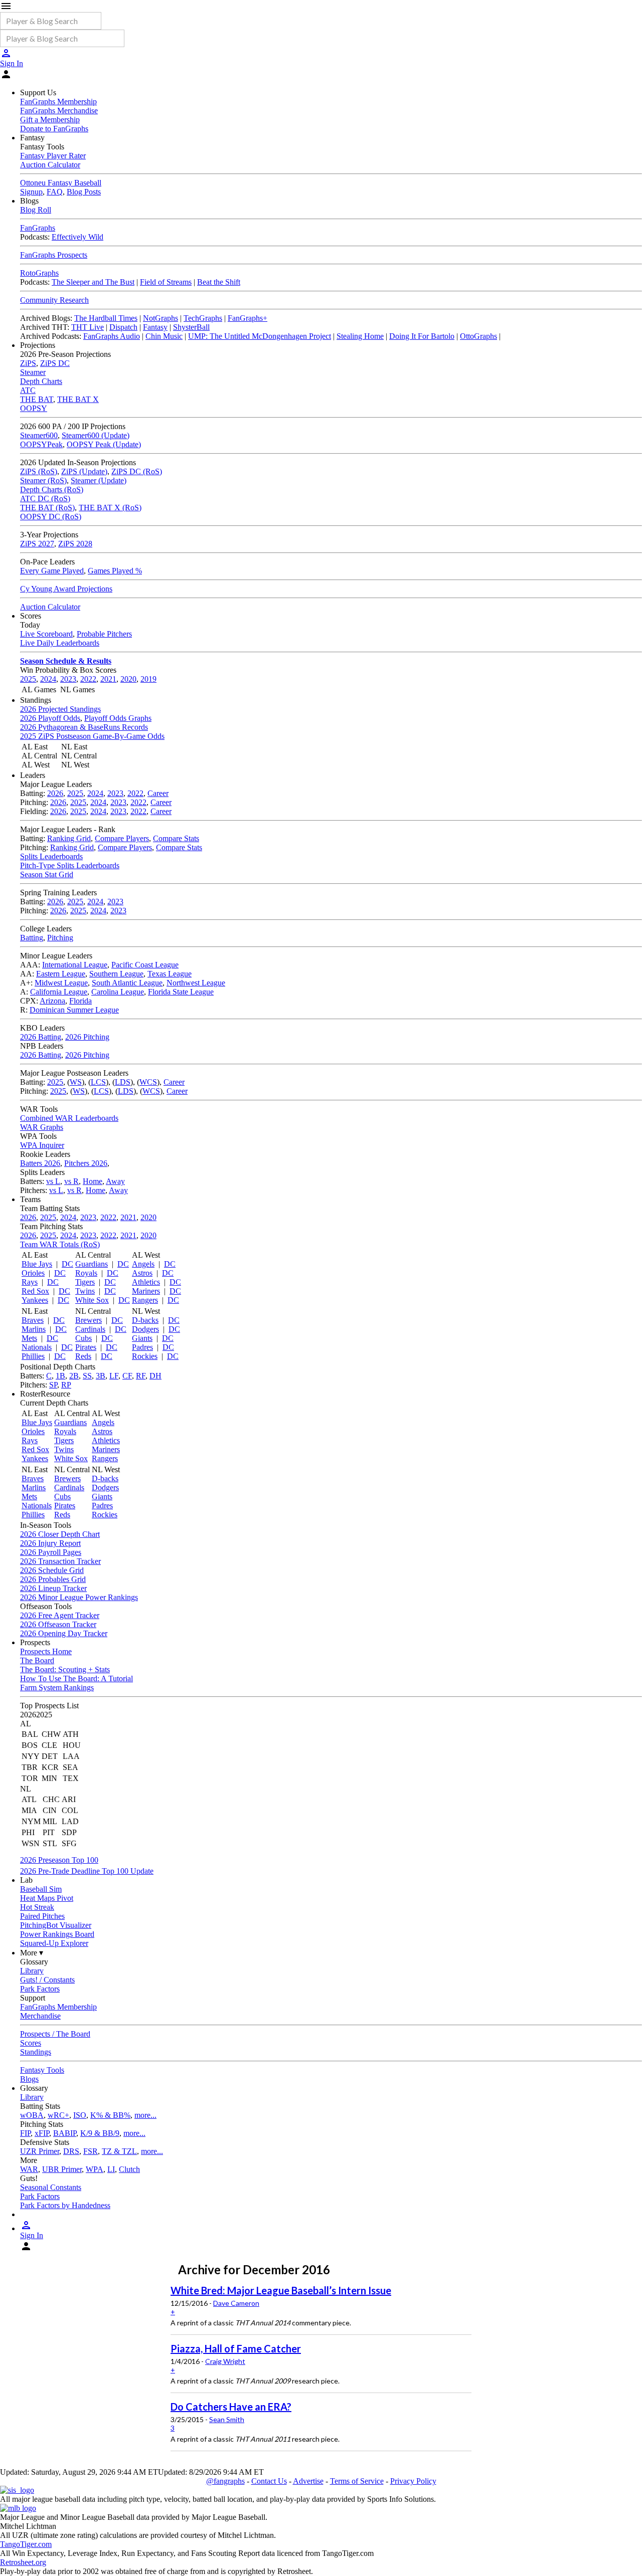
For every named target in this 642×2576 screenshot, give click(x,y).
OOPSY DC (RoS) (51, 517)
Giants (142, 1338)
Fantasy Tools (42, 2070)
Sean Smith (227, 2419)
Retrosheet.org (23, 2562)
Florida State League (181, 992)
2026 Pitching (87, 1037)
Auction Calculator (50, 165)
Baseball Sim (41, 1889)
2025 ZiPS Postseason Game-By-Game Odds (92, 736)
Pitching (60, 938)
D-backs (145, 1320)
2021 (108, 679)
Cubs (84, 1338)
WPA (95, 2169)
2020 (128, 679)
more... (145, 2115)
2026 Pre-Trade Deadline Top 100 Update (87, 1871)
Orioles (33, 1273)
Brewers (89, 1320)
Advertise (308, 2481)
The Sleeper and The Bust (93, 282)
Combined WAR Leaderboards (69, 1118)
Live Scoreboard (46, 634)
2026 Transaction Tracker (60, 1561)
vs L (53, 1181)
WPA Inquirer (42, 1145)
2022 (88, 679)
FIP (25, 2133)
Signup (31, 192)
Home (93, 1181)
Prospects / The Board (55, 2034)
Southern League (116, 974)
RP (66, 1385)
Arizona (52, 1001)
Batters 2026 (40, 1163)
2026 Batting (41, 1037)
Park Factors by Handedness (65, 2205)
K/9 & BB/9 (100, 2133)
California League (59, 992)
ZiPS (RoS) (39, 471)
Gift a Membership (50, 120)
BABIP (65, 2133)
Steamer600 (39, 435)
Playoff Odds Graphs (118, 718)
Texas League (170, 974)
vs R (71, 1181)
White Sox (92, 1300)
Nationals (37, 1347)
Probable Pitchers (104, 634)
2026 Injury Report (50, 1543)
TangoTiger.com (26, 2544)
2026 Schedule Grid (52, 1570)
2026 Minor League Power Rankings (79, 1597)
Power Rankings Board (57, 1934)
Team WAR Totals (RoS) (60, 1244)
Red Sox (35, 1291)
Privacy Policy (413, 2481)
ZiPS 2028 (75, 544)
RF (141, 1376)
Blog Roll (36, 210)
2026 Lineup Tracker (53, 1588)
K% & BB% (110, 2115)
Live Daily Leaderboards (60, 643)
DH (155, 1376)
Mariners (146, 1291)
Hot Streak (37, 1907)
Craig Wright (225, 2361)
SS (87, 1376)
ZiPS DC (55, 363)
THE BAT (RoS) (47, 508)
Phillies (33, 1356)
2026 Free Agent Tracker (60, 1615)
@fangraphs (225, 2481)
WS (76, 1082)
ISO (80, 2115)
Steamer (33, 372)
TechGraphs (203, 318)
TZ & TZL (119, 2151)
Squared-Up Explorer (54, 1943)
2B (74, 1376)
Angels (143, 1264)
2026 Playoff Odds (50, 718)
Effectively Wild (77, 237)
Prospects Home (46, 1651)
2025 (28, 679)
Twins (85, 1291)
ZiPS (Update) (84, 471)
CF (127, 1376)
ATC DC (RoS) (45, 499)
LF (114, 1376)
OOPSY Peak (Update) (104, 444)
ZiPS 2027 (37, 544)
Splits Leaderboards (51, 856)
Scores (31, 2043)
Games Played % (115, 571)
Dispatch (123, 327)
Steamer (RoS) (43, 480)
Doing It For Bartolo (422, 336)
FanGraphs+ (248, 318)
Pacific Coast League (145, 965)
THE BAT (37, 399)
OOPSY (34, 408)
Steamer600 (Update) (96, 435)
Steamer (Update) (99, 480)
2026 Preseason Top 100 (59, 1860)
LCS (98, 1082)
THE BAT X (78, 399)
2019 (148, 679)
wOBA (32, 2115)
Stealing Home (360, 336)
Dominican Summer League (74, 1010)
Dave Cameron (236, 2303)
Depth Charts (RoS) (52, 489)
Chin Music (164, 336)
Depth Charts (41, 381)
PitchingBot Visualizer (56, 1925)
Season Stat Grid (47, 874)
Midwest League (61, 983)
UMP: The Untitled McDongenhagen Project (260, 336)
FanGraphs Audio (112, 336)
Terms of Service (357, 2481)
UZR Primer (40, 2151)
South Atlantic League (127, 983)
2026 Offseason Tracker (58, 1624)
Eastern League (61, 974)
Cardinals (90, 1329)
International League (75, 965)
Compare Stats (176, 838)
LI (111, 2169)
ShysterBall (191, 327)
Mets (29, 1338)
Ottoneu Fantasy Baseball (61, 183)
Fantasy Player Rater (53, 156)
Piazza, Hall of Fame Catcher (236, 2348)
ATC (28, 390)
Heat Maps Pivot (47, 1898)
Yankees (35, 1300)
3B (101, 1376)
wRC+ (58, 2115)
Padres (142, 1347)
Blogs (29, 2079)
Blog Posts (84, 192)
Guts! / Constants (47, 1980)
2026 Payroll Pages (51, 1552)
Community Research (54, 300)
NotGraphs (160, 318)
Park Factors (40, 1989)
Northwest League (196, 983)
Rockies (145, 1356)
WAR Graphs (42, 1127)
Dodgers (145, 1329)
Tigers (85, 1282)
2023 (68, 679)
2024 (48, 679)
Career (158, 793)
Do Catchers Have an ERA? (231, 2407)
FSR (91, 2151)
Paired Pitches (42, 1916)
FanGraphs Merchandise (59, 111)
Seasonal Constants (51, 2187)
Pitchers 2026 (86, 1163)
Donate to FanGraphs (54, 129)
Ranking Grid (69, 838)
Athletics (146, 1282)
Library (32, 1971)
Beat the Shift (219, 282)
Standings (36, 2052)
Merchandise (40, 2016)
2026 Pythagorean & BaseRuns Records (84, 727)
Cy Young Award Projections (66, 589)
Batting (32, 938)
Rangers (145, 1300)
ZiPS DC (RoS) (137, 471)
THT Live (88, 327)
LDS (123, 1082)
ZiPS (28, 363)
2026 (55, 793)
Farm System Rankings (57, 1688)
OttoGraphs (478, 336)
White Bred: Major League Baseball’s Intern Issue (281, 2290)
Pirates (86, 1347)
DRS (71, 2151)
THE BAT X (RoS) (110, 508)
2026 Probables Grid (53, 1579)
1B (60, 1376)
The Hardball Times (106, 318)
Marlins (34, 1329)
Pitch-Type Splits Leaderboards (70, 865)
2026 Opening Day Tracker (64, 1633)
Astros (142, 1273)
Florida (81, 1001)
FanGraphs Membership (58, 102)
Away (115, 1181)
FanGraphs (38, 228)
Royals (86, 1273)
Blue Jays (37, 1264)
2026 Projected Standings (60, 709)
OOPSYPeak (41, 444)
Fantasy (155, 327)
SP (53, 1385)
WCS (148, 1082)
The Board (37, 1660)
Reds (83, 1356)
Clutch (129, 2169)
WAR (29, 2169)
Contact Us (269, 2481)
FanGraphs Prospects (54, 255)
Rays (30, 1282)
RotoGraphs (39, 273)
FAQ (55, 192)
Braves (33, 1320)
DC (67, 1264)
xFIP (42, 2133)
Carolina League (118, 992)
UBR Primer (62, 2169)
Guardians (92, 1264)
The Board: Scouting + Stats (65, 1669)
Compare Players (122, 838)
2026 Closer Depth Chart (60, 1534)
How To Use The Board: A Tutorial (76, 1678)
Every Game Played (52, 571)
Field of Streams (166, 282)
